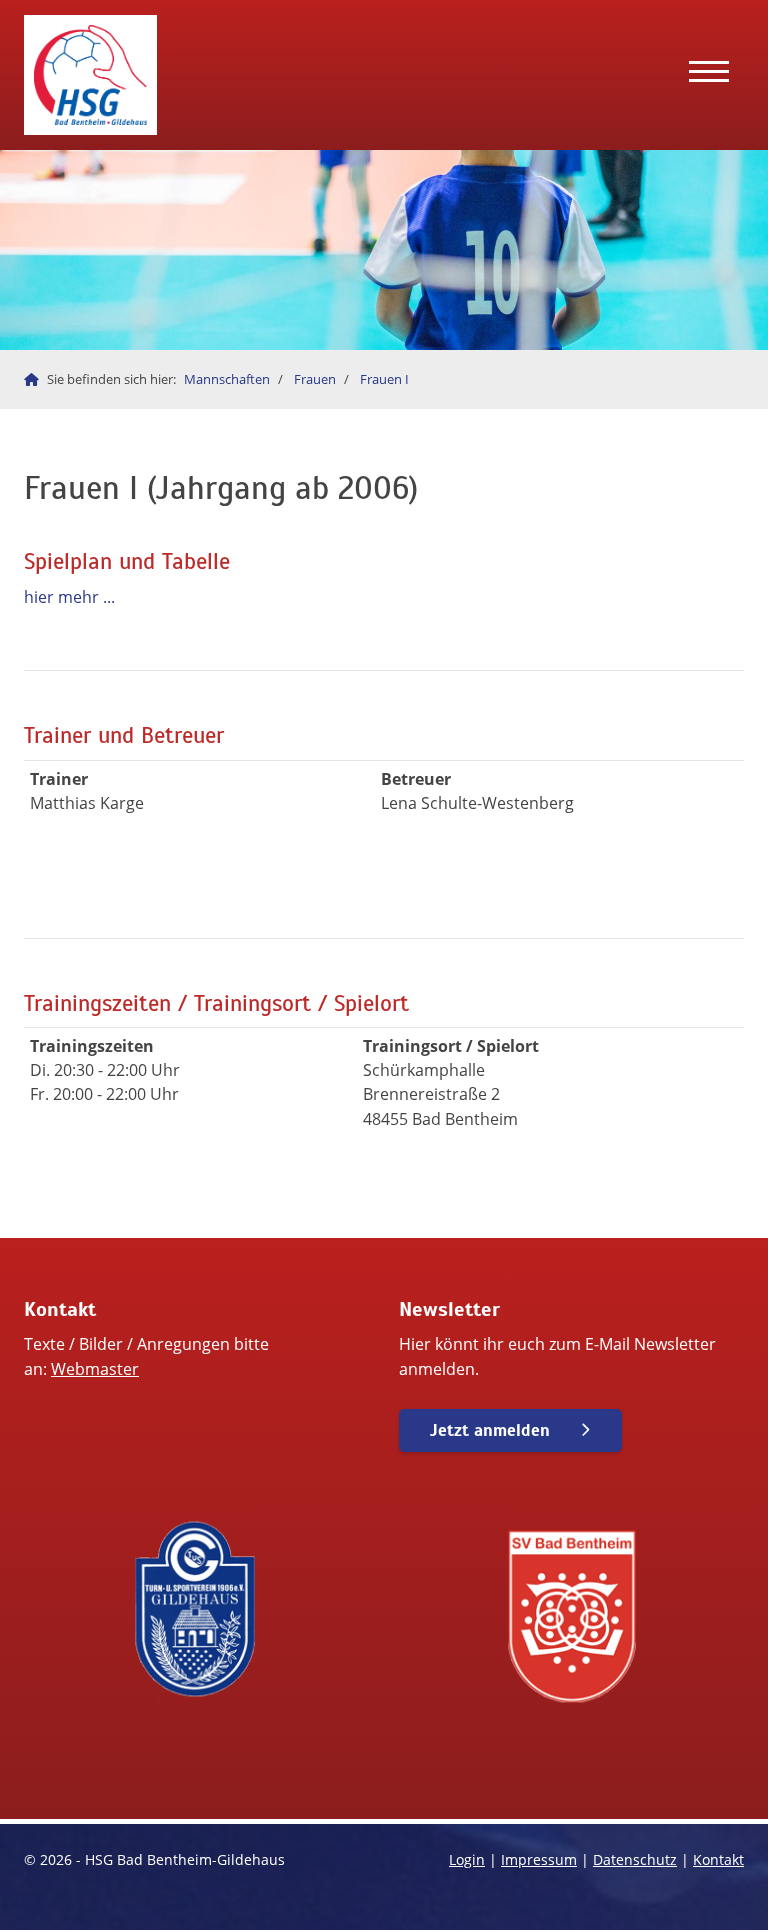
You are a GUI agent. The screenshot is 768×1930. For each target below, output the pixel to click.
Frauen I (384, 379)
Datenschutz (635, 1859)
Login (467, 1859)
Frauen (315, 379)
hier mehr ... (69, 597)
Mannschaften (227, 379)
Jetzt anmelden (490, 1430)
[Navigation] (709, 75)
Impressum (539, 1859)
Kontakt (718, 1859)
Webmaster (95, 1369)
